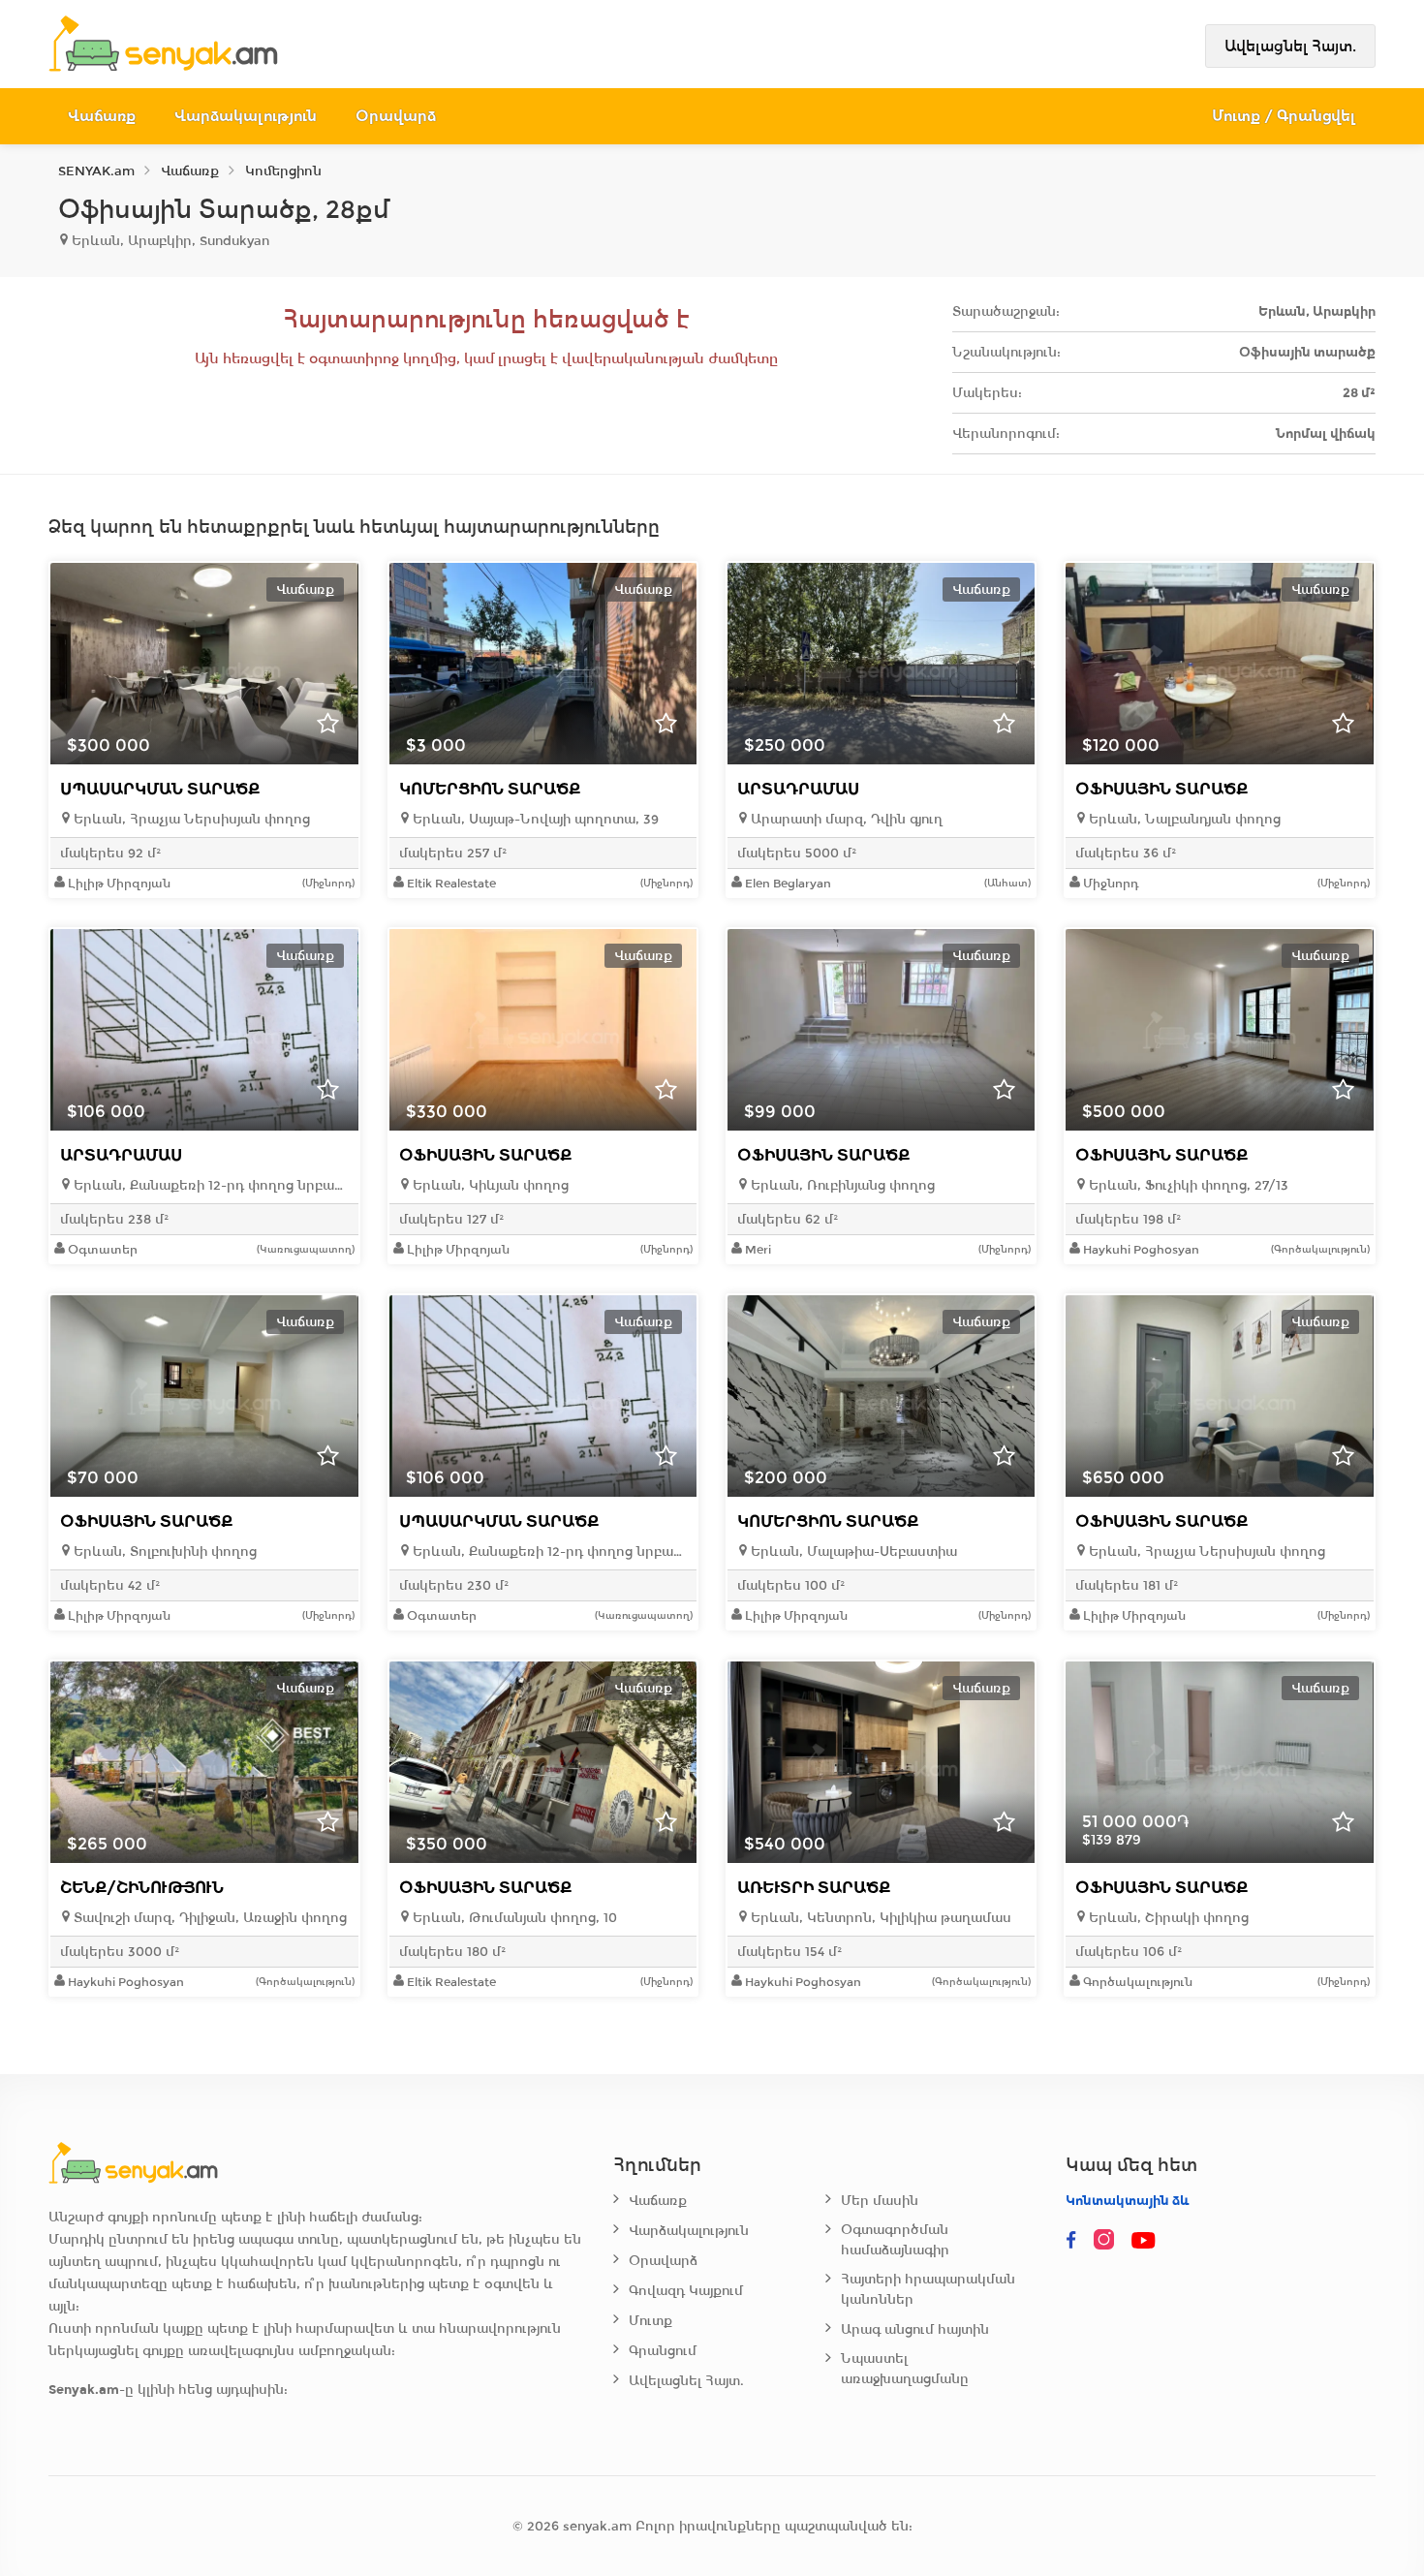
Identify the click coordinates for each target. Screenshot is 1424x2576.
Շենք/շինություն (142, 1888)
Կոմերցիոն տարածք (490, 789)
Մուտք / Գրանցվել (1284, 116)
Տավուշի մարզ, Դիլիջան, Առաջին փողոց (208, 1918)
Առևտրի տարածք (814, 1888)
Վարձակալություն (246, 116)
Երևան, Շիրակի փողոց (1167, 1918)
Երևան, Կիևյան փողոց (489, 1185)
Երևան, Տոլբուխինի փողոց (163, 1552)
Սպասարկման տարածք (160, 789)
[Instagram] (1108, 2241)
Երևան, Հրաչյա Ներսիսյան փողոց (190, 819)
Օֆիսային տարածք (1161, 789)
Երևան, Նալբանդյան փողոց (1183, 819)
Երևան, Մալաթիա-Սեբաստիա (852, 1552)
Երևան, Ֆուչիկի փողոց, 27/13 (1187, 1185)
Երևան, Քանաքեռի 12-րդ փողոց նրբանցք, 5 (548, 1552)
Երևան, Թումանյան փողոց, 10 (513, 1918)
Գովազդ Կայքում (686, 2291)
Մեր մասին (880, 2201)
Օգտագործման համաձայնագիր (895, 2240)
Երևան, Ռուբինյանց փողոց (841, 1185)
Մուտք (650, 2321)
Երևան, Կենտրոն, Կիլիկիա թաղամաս (879, 1918)
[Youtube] (1145, 2241)
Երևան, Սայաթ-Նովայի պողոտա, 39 (534, 819)
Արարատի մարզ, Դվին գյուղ (845, 819)
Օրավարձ (396, 116)
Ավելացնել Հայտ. (1290, 46)
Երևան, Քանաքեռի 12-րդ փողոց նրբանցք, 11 (209, 1185)
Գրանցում (663, 2351)
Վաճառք (102, 116)
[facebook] (1071, 2241)
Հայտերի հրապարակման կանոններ (928, 2289)
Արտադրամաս (798, 789)
